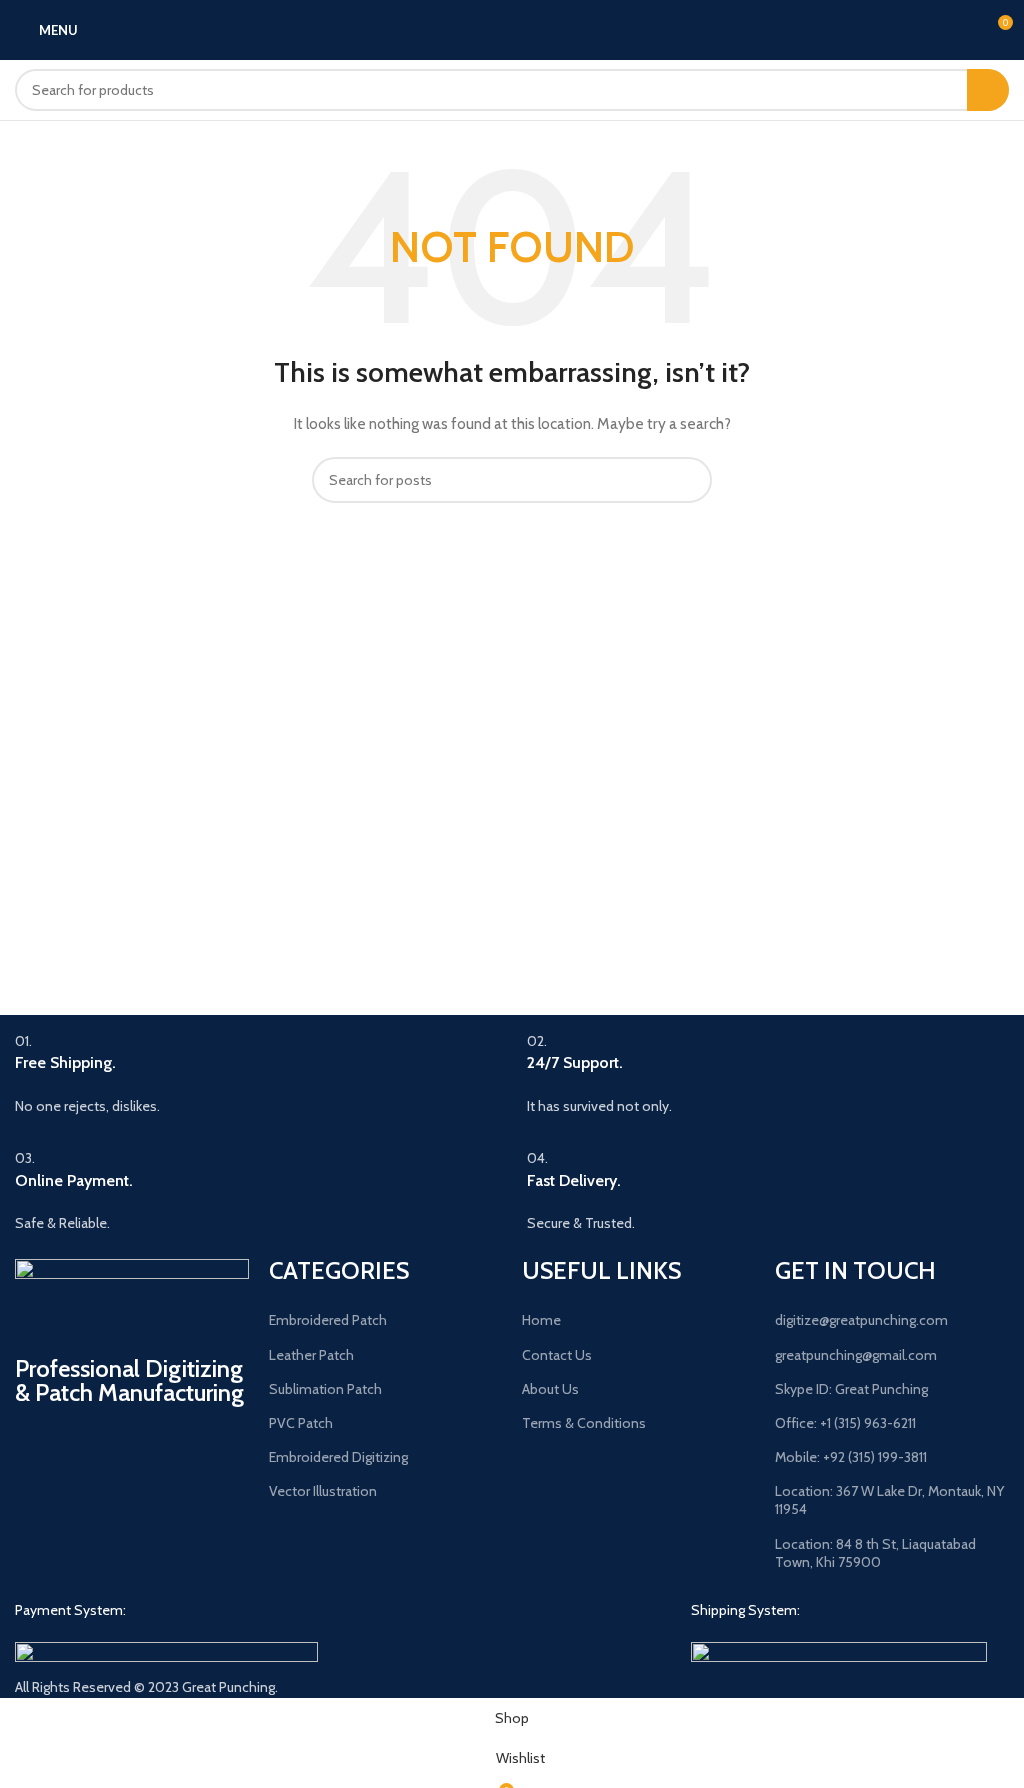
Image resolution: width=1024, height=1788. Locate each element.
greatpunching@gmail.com (856, 1355)
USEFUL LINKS (601, 1270)
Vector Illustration (323, 1491)
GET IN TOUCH (855, 1270)
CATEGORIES (339, 1270)
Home (541, 1320)
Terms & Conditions (584, 1423)
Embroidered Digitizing (338, 1457)
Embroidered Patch (328, 1320)
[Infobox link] (256, 1073)
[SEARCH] (988, 90)
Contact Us (557, 1355)
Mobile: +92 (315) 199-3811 (851, 1457)
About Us (550, 1389)
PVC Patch (301, 1423)
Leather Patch (311, 1355)
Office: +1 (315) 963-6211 (845, 1423)
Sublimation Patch (325, 1389)
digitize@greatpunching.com (861, 1320)
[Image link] (166, 1652)
